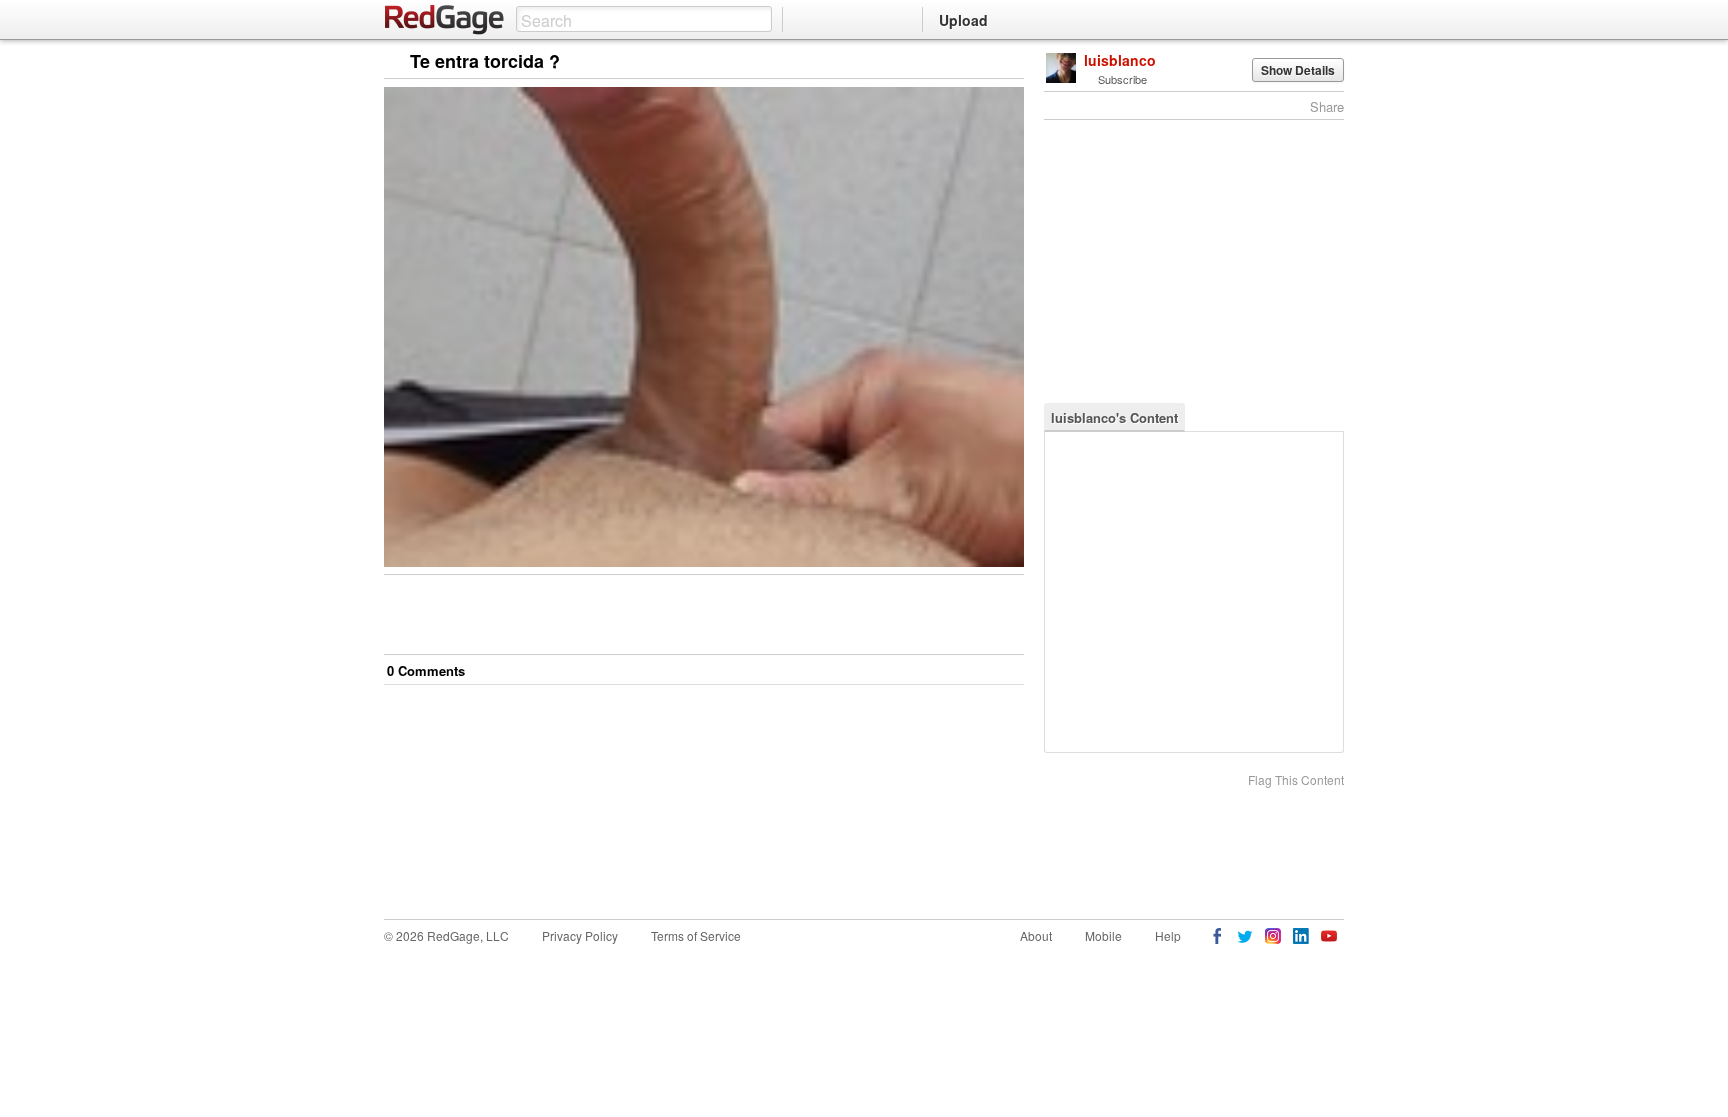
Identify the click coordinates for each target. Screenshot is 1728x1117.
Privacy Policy (580, 935)
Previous (1008, 62)
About (1036, 935)
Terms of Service (696, 935)
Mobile (1103, 935)
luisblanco (1120, 60)
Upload (963, 20)
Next (980, 62)
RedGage (445, 20)
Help (1168, 935)
